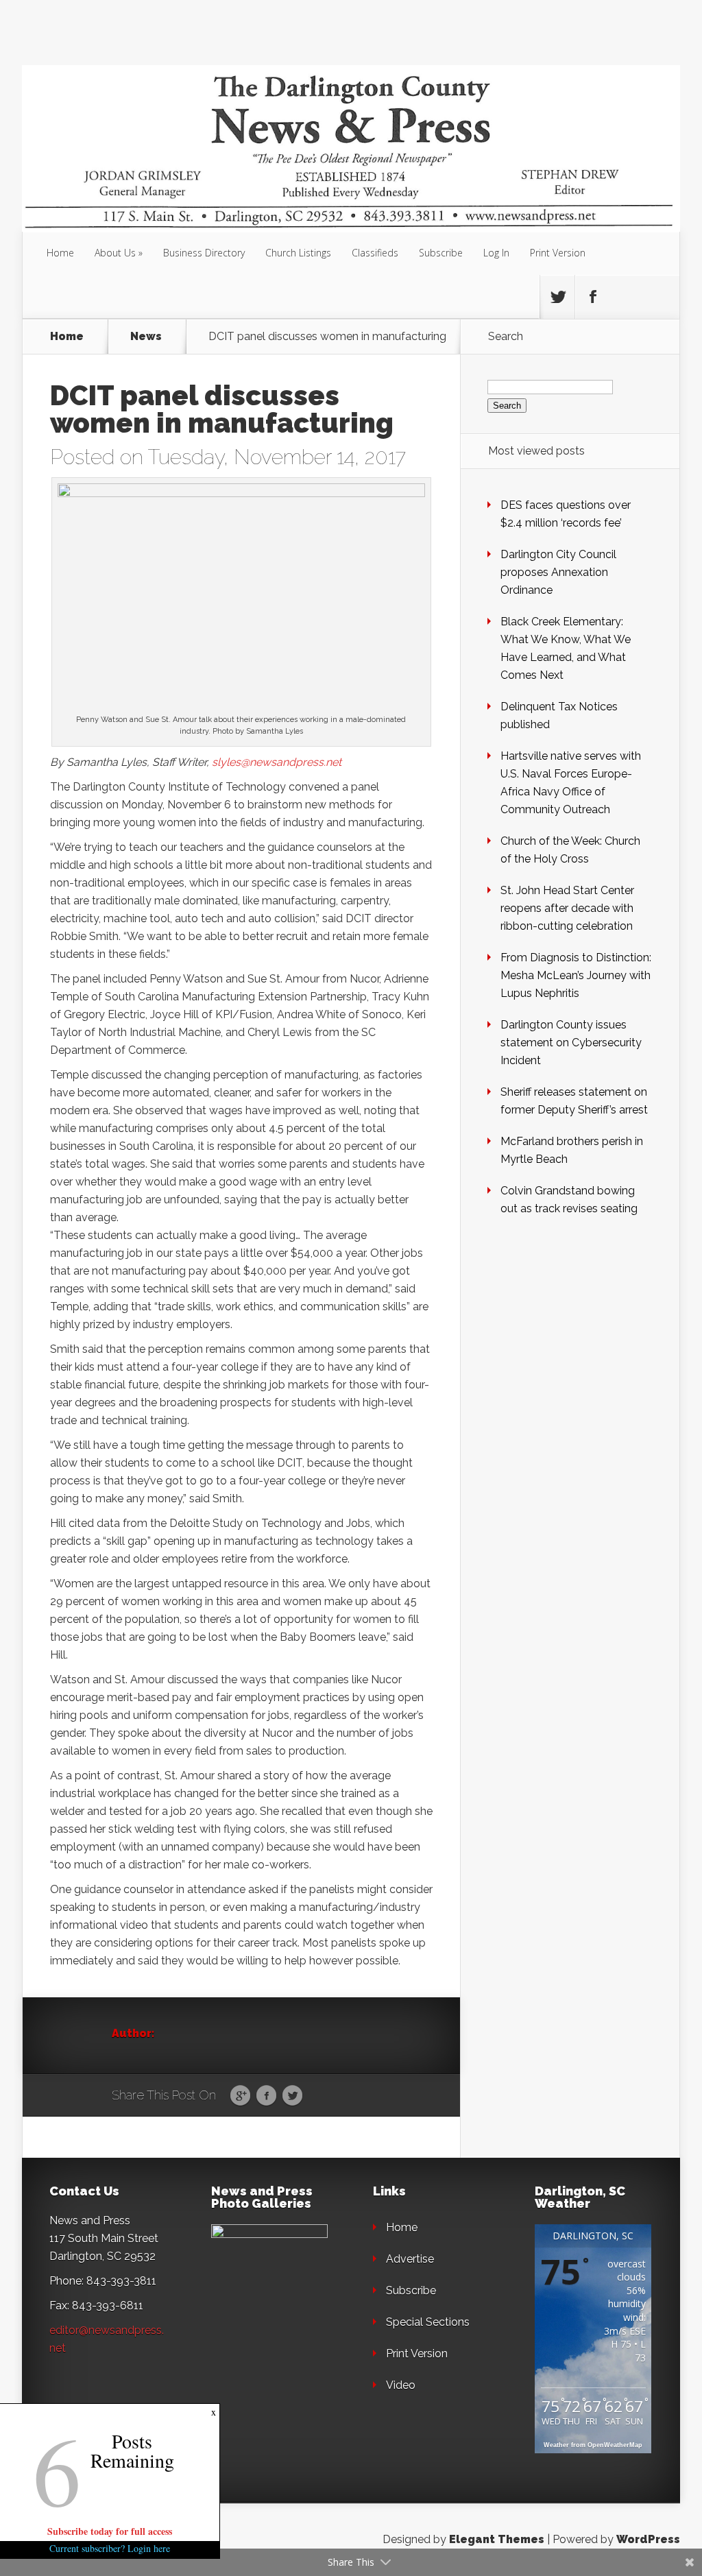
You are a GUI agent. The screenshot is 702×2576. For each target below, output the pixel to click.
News (146, 337)
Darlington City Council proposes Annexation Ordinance (558, 572)
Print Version (558, 253)
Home (60, 253)
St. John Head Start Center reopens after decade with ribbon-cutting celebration (567, 908)
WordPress (648, 2539)
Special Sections (428, 2322)
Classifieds (375, 253)
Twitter (292, 2096)
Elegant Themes (497, 2539)
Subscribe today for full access (110, 2531)
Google (240, 2096)
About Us (115, 253)
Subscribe (441, 253)
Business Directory (204, 253)
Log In (496, 253)
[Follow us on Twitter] (557, 297)
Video (401, 2385)
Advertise (410, 2259)
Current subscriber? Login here (110, 2548)
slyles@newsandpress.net (277, 762)
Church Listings (298, 253)
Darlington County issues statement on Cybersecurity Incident (571, 1043)
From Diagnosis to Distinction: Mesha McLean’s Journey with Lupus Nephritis (576, 975)
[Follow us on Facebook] (592, 297)
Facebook (266, 2096)
